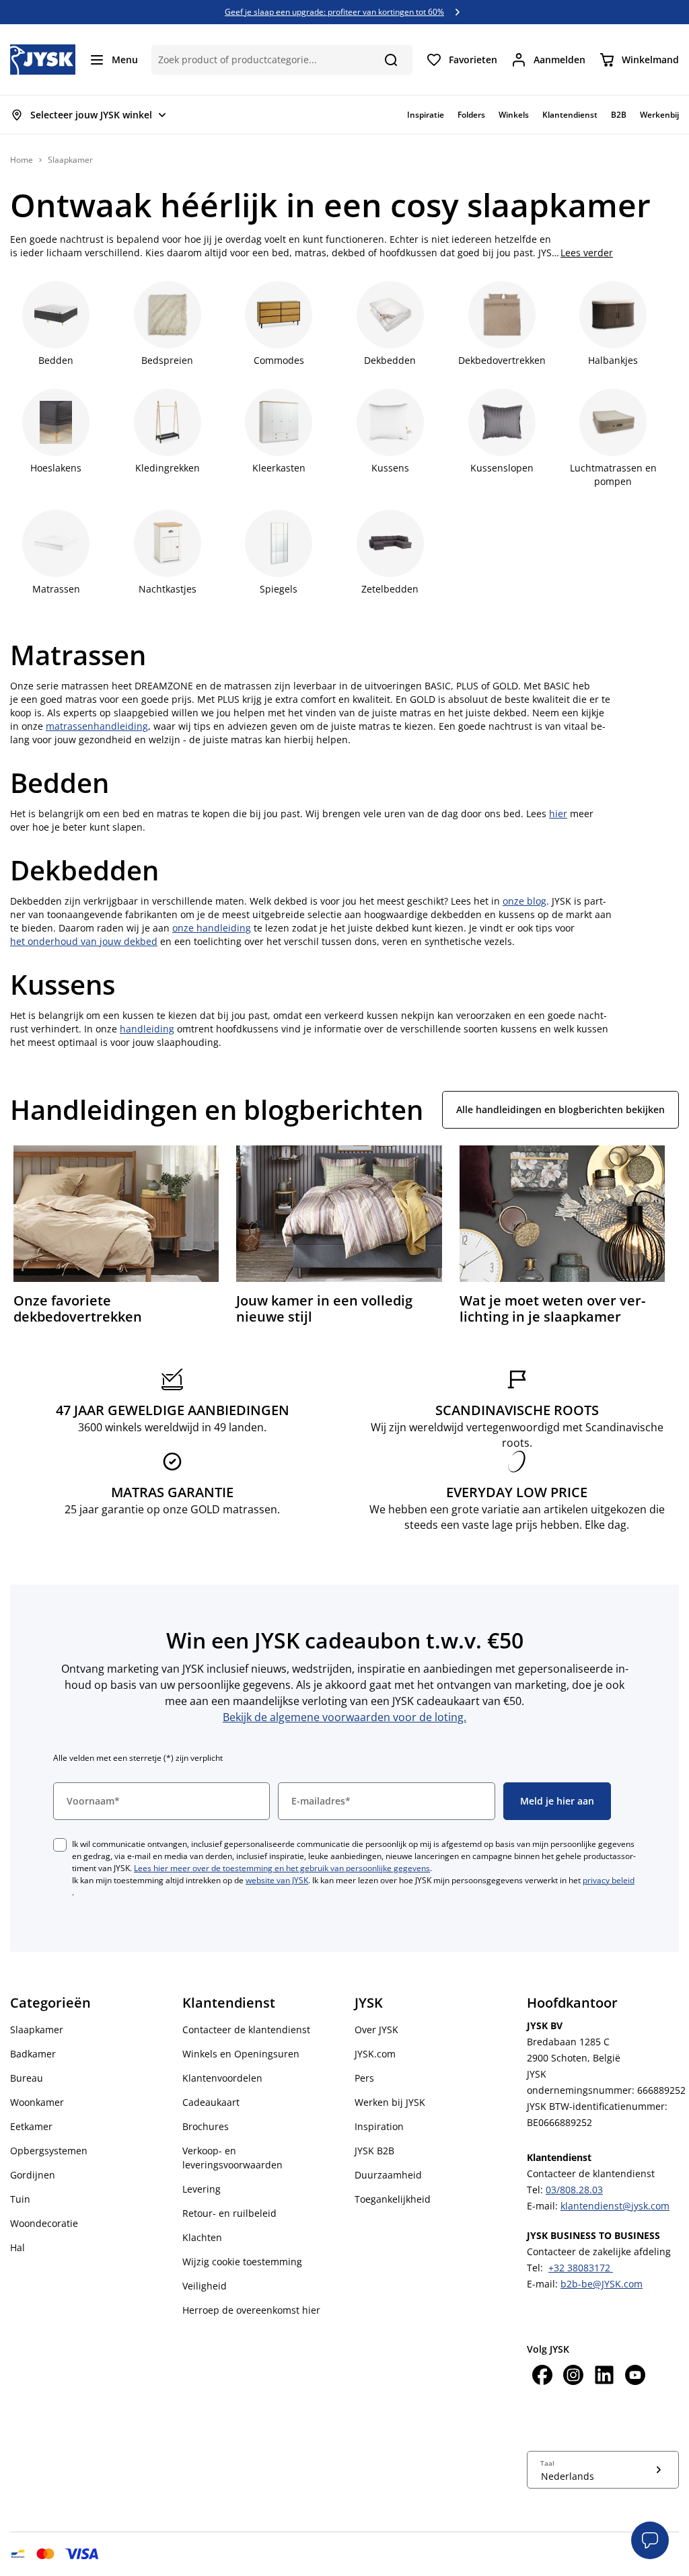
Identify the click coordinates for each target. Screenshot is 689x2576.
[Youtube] (635, 2377)
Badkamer (33, 2054)
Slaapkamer (37, 2030)
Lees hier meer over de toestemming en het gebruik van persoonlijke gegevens (282, 1868)
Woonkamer (37, 2102)
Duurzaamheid (388, 2175)
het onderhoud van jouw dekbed (84, 941)
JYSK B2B (374, 2151)
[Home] (43, 60)
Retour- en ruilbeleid (229, 2213)
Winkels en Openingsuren (241, 2054)
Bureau (27, 2078)
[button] (650, 2540)
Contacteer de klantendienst (246, 2030)
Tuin (20, 2199)
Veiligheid (205, 2286)
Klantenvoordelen (222, 2078)
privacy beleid (609, 1880)
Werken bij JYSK (390, 2102)
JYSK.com (375, 2054)
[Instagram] (573, 2377)
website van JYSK (277, 1880)
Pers (364, 2078)
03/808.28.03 (574, 2190)
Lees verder (587, 253)
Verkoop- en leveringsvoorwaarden (232, 2158)
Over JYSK (376, 2030)
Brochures (206, 2126)
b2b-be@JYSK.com (602, 2284)
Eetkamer (31, 2126)
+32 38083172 (581, 2268)
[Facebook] (542, 2377)
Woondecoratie (44, 2223)
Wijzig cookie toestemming (242, 2262)
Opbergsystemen (49, 2151)
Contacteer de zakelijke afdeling (599, 2251)
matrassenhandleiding (97, 726)
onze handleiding (212, 928)
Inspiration (379, 2126)
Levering (202, 2189)
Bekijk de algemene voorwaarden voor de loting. (344, 1717)
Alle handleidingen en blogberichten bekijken (560, 1109)
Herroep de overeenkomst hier (251, 2310)
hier (558, 813)
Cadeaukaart (211, 2102)
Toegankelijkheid (393, 2199)
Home (22, 160)
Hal (17, 2247)
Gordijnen (33, 2175)
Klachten (202, 2237)
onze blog (524, 901)
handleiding (147, 1029)
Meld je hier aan (557, 1801)
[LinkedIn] (604, 2377)
